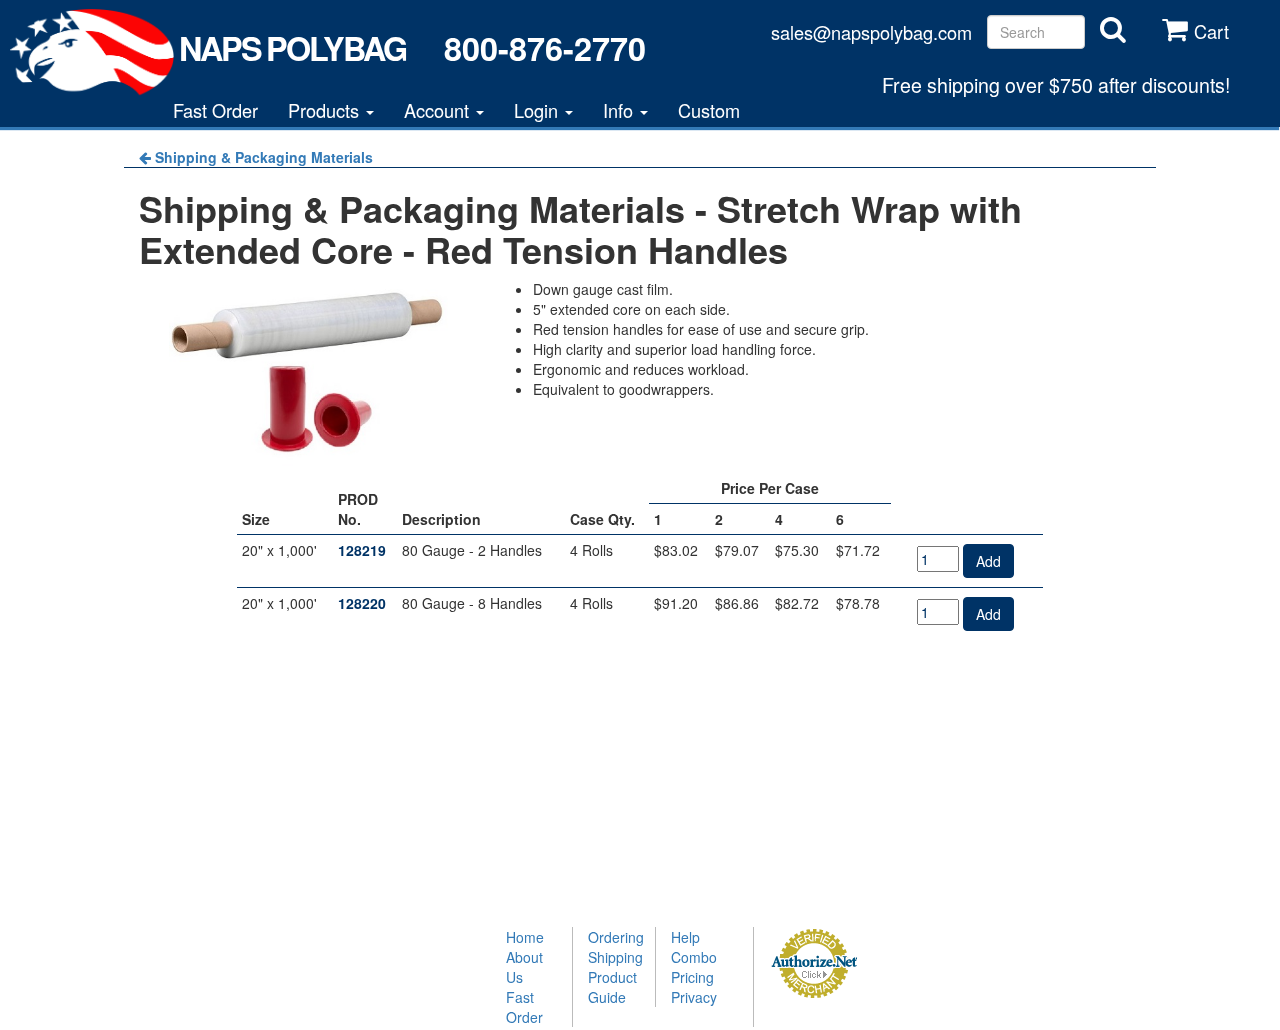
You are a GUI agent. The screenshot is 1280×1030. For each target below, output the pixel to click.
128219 (362, 550)
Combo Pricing (694, 967)
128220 (362, 603)
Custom (709, 110)
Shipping (614, 957)
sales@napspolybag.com (871, 32)
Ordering (614, 937)
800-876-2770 (544, 48)
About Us (524, 967)
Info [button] (620, 110)
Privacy (694, 997)
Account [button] (439, 110)
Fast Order (215, 110)
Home (525, 937)
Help (685, 937)
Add (988, 561)
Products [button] (326, 110)
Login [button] (538, 110)
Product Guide (612, 987)
